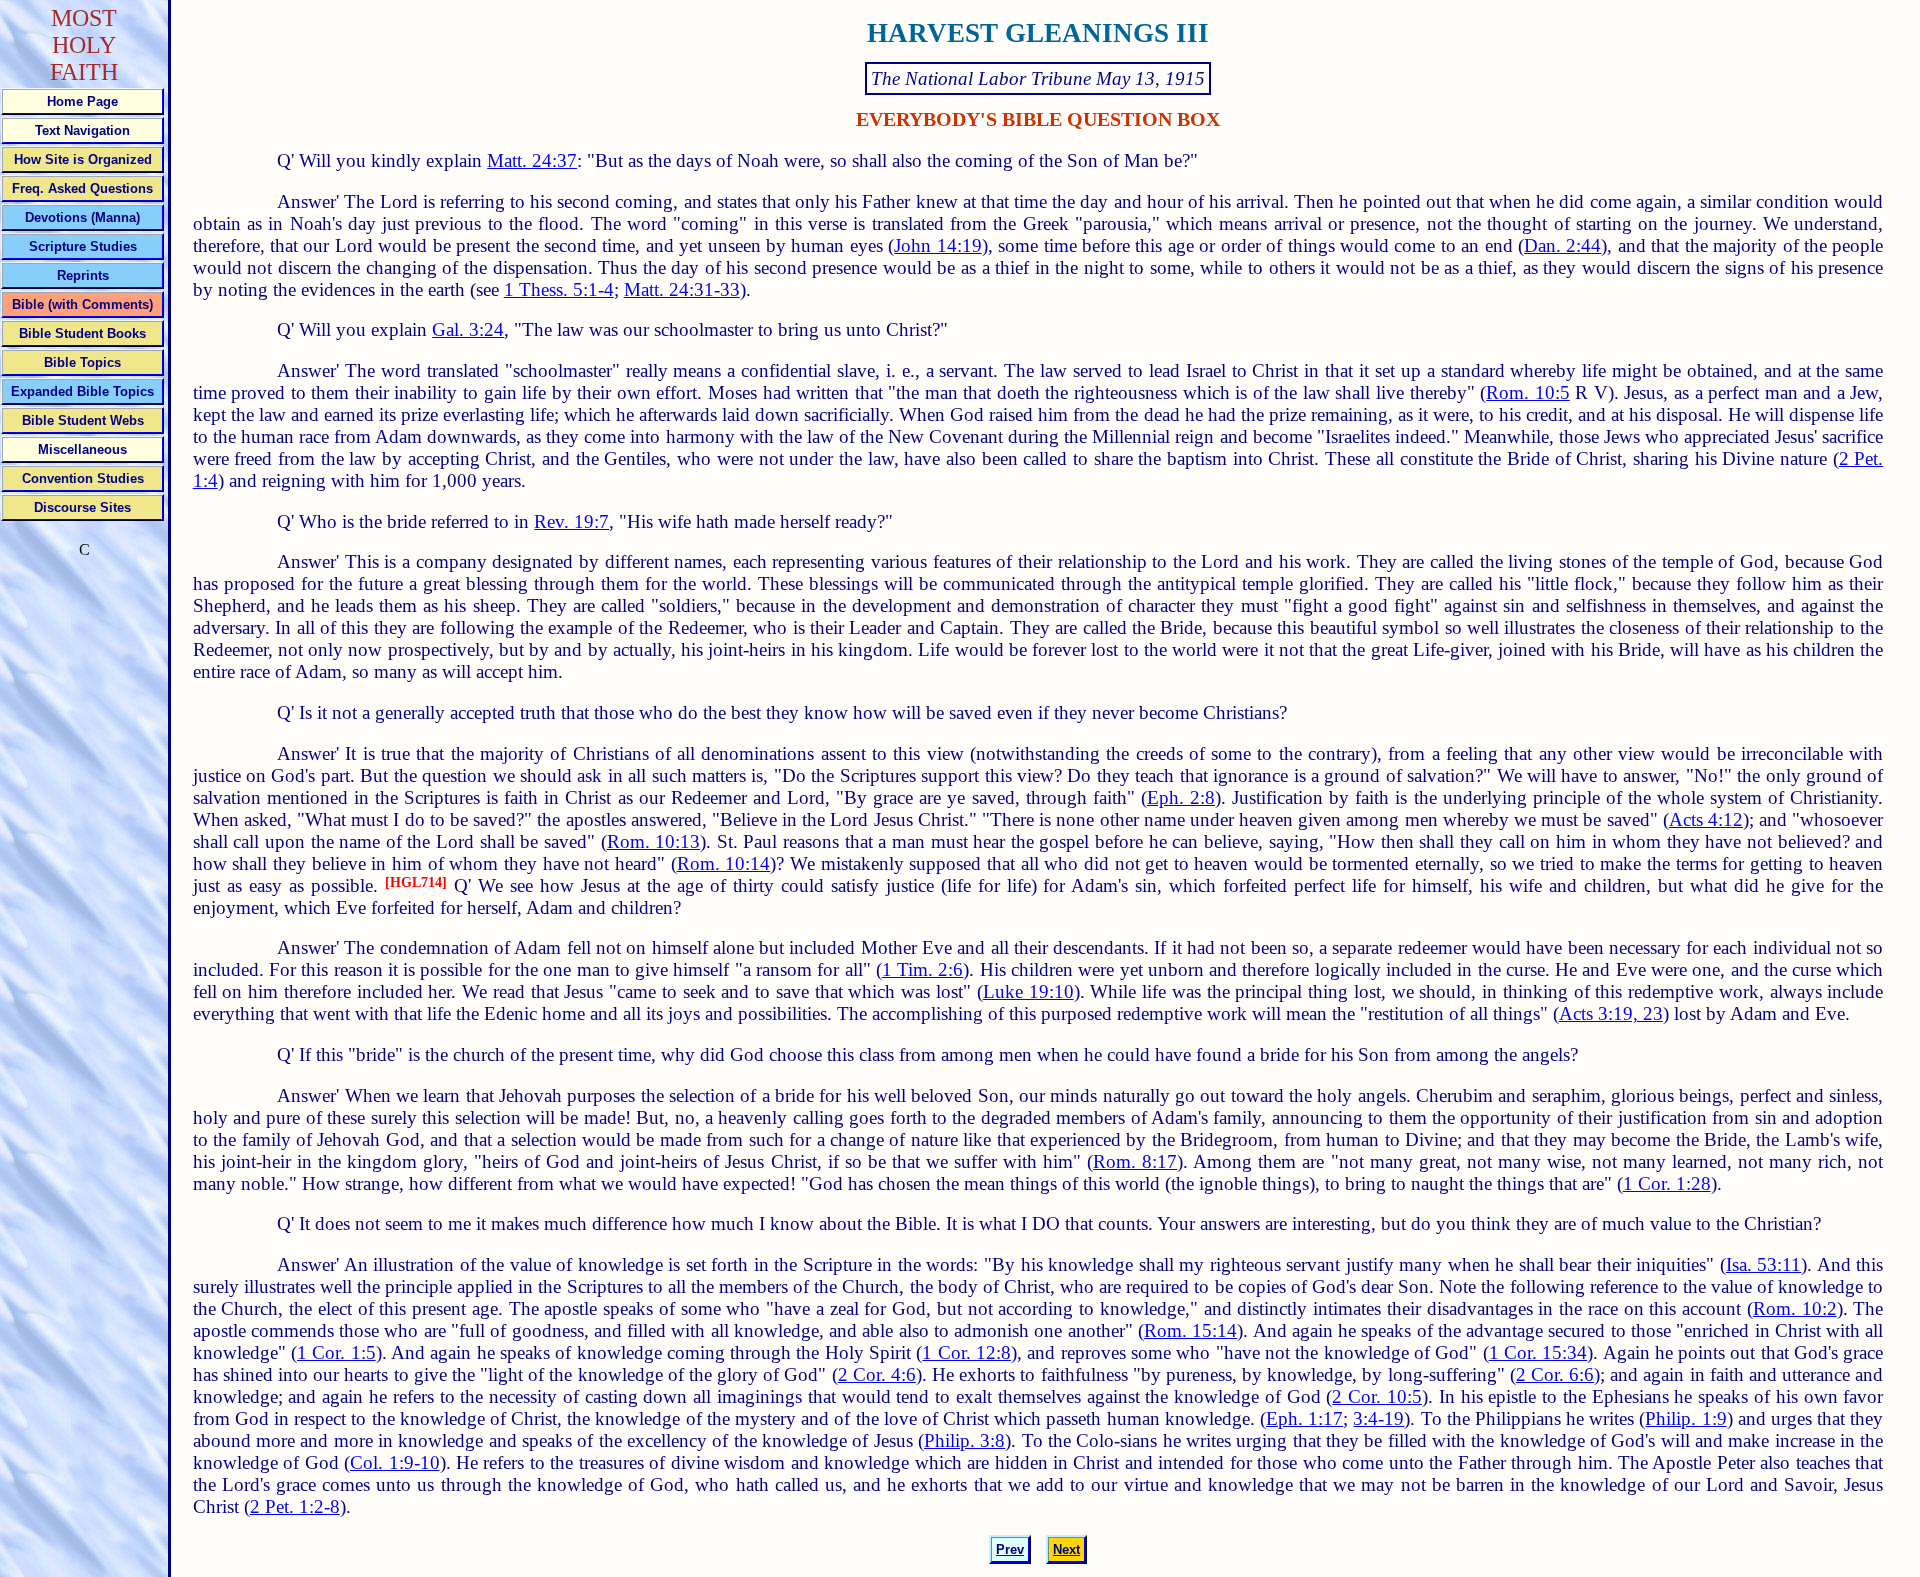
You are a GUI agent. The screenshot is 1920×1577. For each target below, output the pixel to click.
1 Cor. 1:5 (336, 1352)
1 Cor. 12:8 (966, 1352)
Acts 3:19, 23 (1611, 1013)
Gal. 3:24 (468, 329)
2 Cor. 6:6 (1555, 1374)
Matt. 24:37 (532, 160)
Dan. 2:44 (1562, 245)
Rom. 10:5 (1528, 392)
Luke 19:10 (1028, 991)
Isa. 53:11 (1764, 1264)
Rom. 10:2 (1795, 1308)
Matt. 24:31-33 (682, 289)
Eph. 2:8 (1181, 797)
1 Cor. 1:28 (1667, 1183)
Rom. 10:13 (654, 841)
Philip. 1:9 (1685, 1418)
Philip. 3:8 (964, 1440)
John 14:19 (937, 245)
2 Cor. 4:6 (877, 1374)
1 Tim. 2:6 (923, 969)
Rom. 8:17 (1135, 1161)
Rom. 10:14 (724, 863)
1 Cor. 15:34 (1538, 1352)
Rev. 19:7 (571, 521)
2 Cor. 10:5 (1377, 1396)
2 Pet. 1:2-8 (295, 1506)
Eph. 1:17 (1304, 1418)
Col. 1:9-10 (394, 1462)
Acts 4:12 (1706, 819)
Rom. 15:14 (1190, 1330)
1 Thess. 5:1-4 (559, 289)
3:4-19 (1378, 1418)
